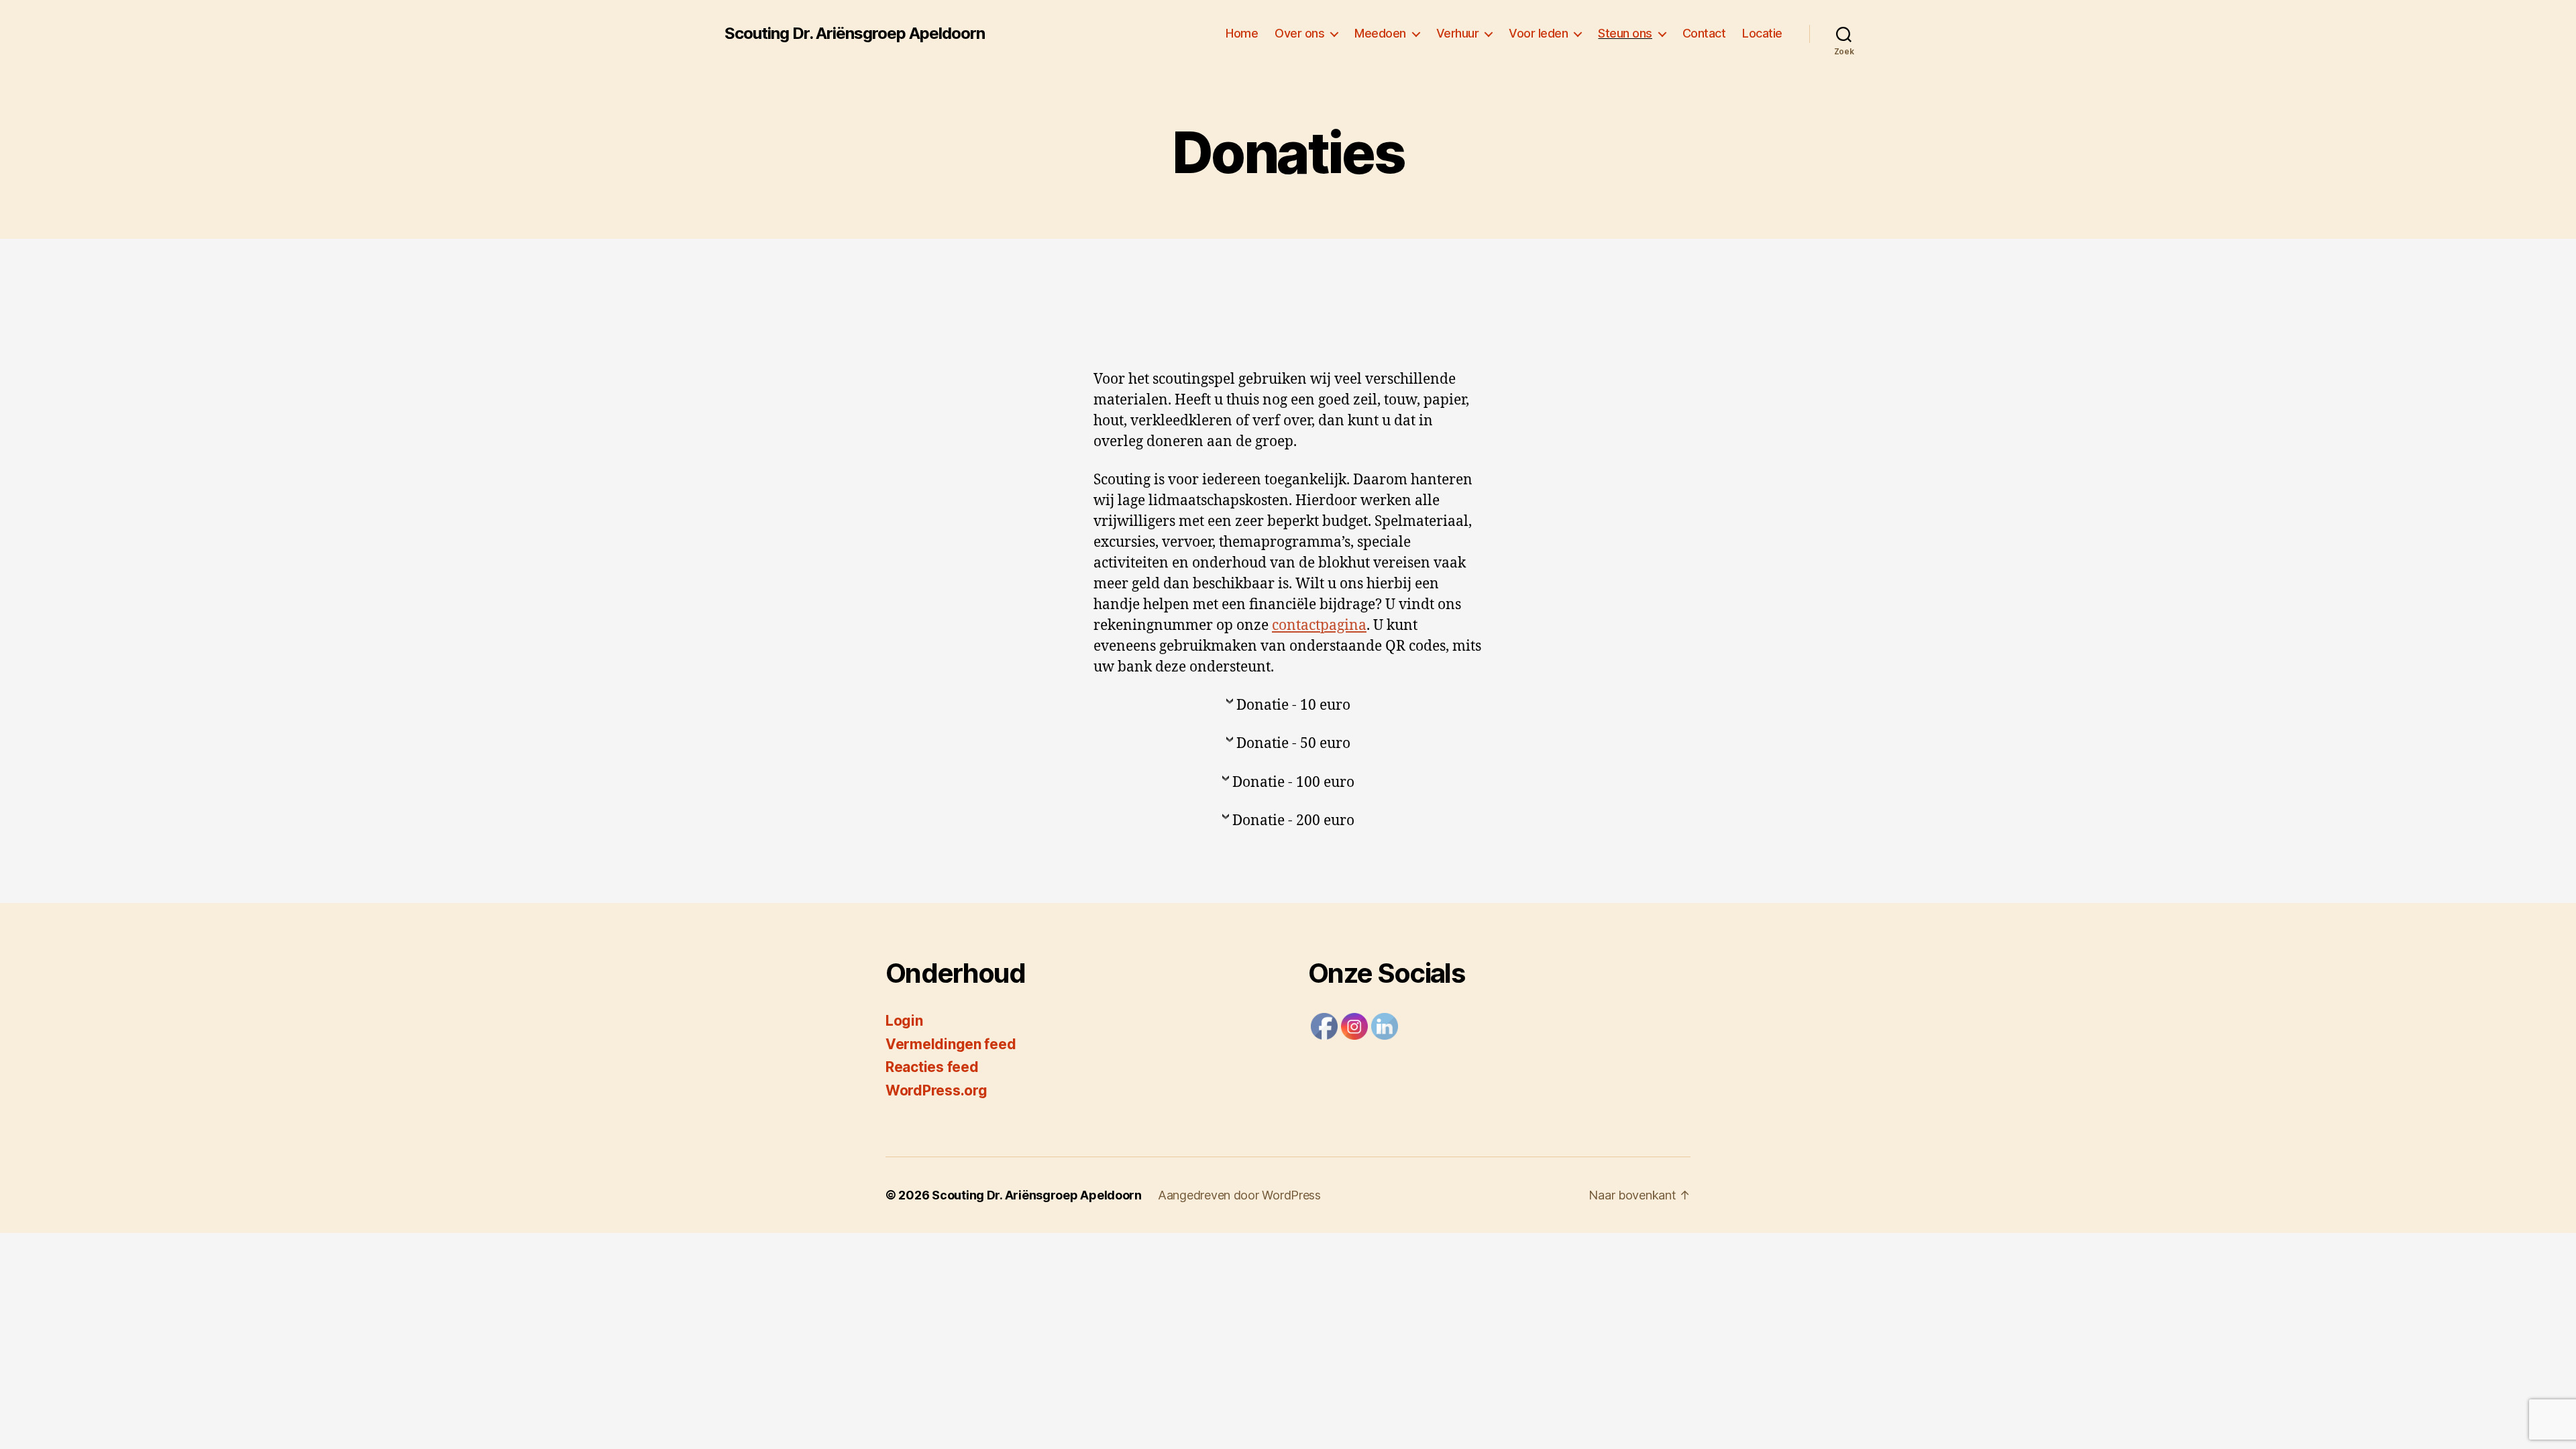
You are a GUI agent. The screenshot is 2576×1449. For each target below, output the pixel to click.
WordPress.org (936, 1090)
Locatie (1762, 33)
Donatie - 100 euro (1293, 783)
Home (1242, 33)
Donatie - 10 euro (1293, 705)
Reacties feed (932, 1067)
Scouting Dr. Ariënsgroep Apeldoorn (855, 34)
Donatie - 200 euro (1293, 821)
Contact (1704, 33)
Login (904, 1021)
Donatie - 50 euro (1293, 744)
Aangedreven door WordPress (1239, 1195)
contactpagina (1319, 626)
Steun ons (1625, 33)
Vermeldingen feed (951, 1044)
